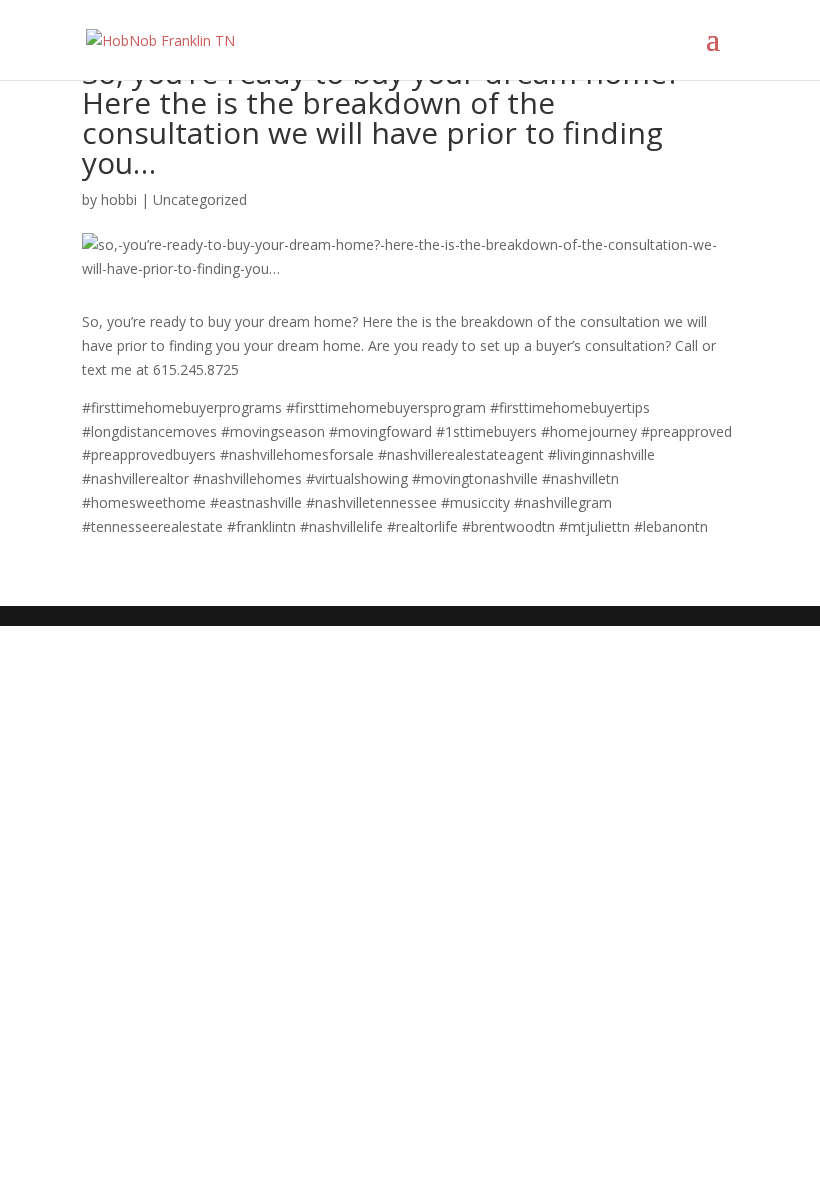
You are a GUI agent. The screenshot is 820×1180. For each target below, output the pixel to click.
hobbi (119, 199)
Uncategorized (200, 199)
